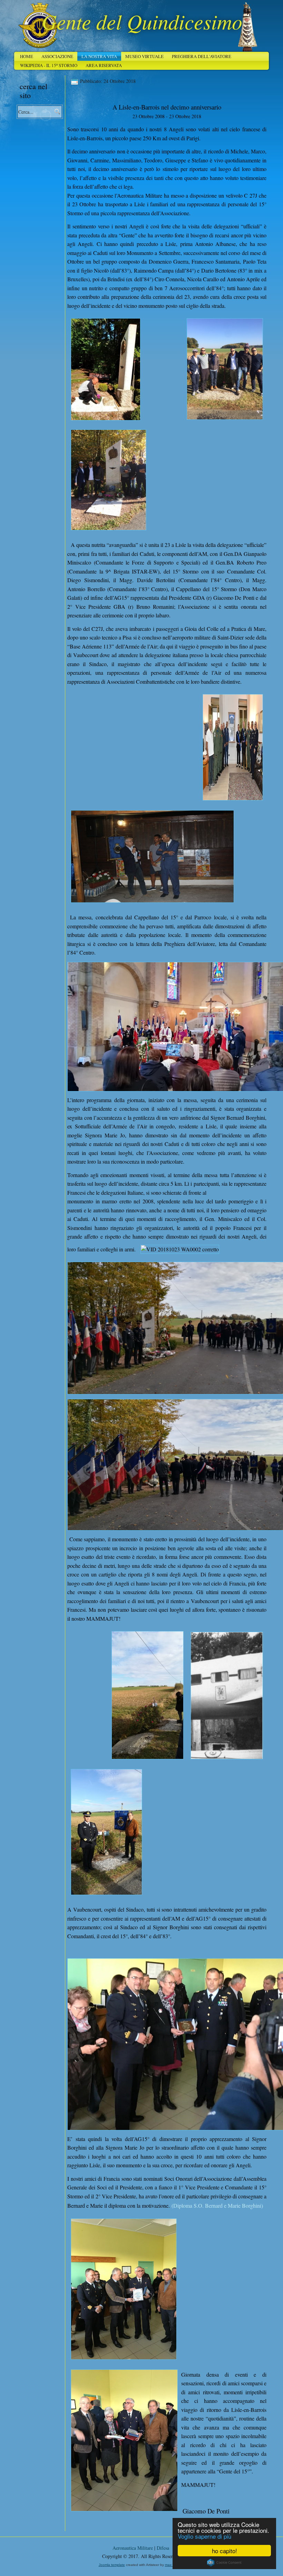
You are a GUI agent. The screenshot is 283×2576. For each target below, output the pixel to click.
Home (27, 56)
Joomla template (112, 2565)
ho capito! (225, 2551)
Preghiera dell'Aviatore (202, 56)
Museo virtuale (144, 56)
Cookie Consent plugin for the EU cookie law (224, 2563)
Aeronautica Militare (133, 2548)
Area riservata (104, 65)
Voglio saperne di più (204, 2536)
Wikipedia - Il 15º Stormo (49, 65)
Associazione (57, 56)
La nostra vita (99, 56)
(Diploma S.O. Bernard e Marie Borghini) (217, 2205)
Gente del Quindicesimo (142, 21)
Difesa (163, 2548)
